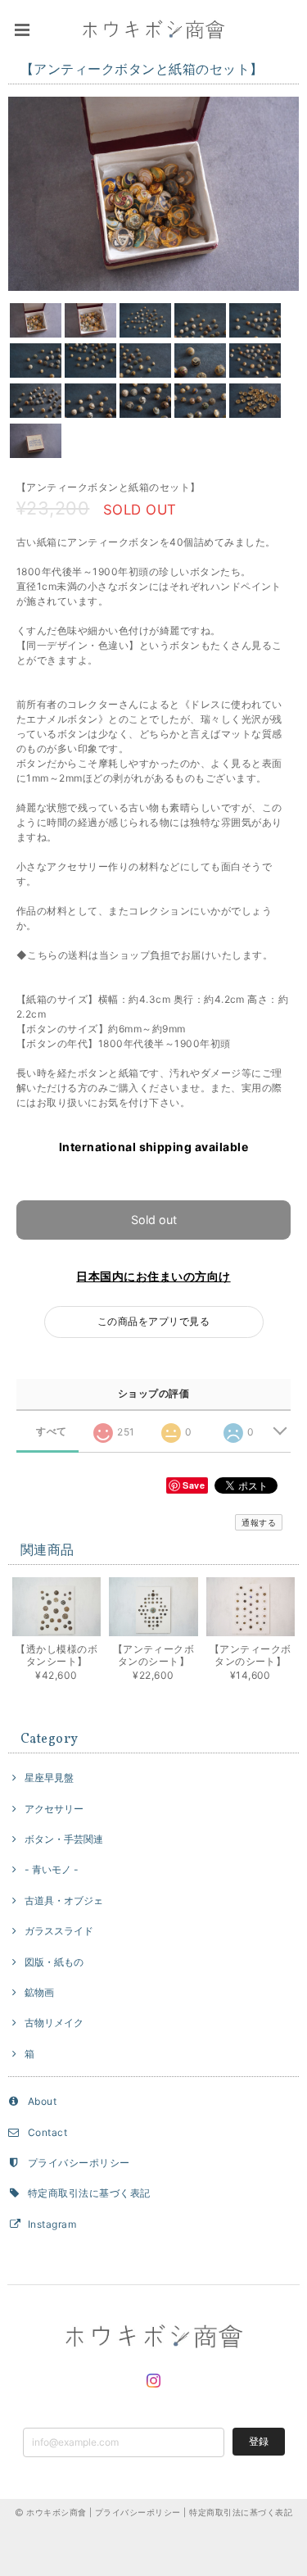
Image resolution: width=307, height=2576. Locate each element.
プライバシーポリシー (79, 2163)
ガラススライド (59, 1931)
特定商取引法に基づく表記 (89, 2193)
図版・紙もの (54, 1962)
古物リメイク (54, 2023)
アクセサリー (54, 1809)
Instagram (52, 2224)
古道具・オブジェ (64, 1900)
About (42, 2101)
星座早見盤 (49, 1778)
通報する (259, 1522)
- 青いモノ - (52, 1869)
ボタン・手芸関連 (64, 1839)
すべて (51, 1431)
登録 (259, 2441)
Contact (47, 2132)
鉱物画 (39, 1992)
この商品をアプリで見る (153, 1321)
